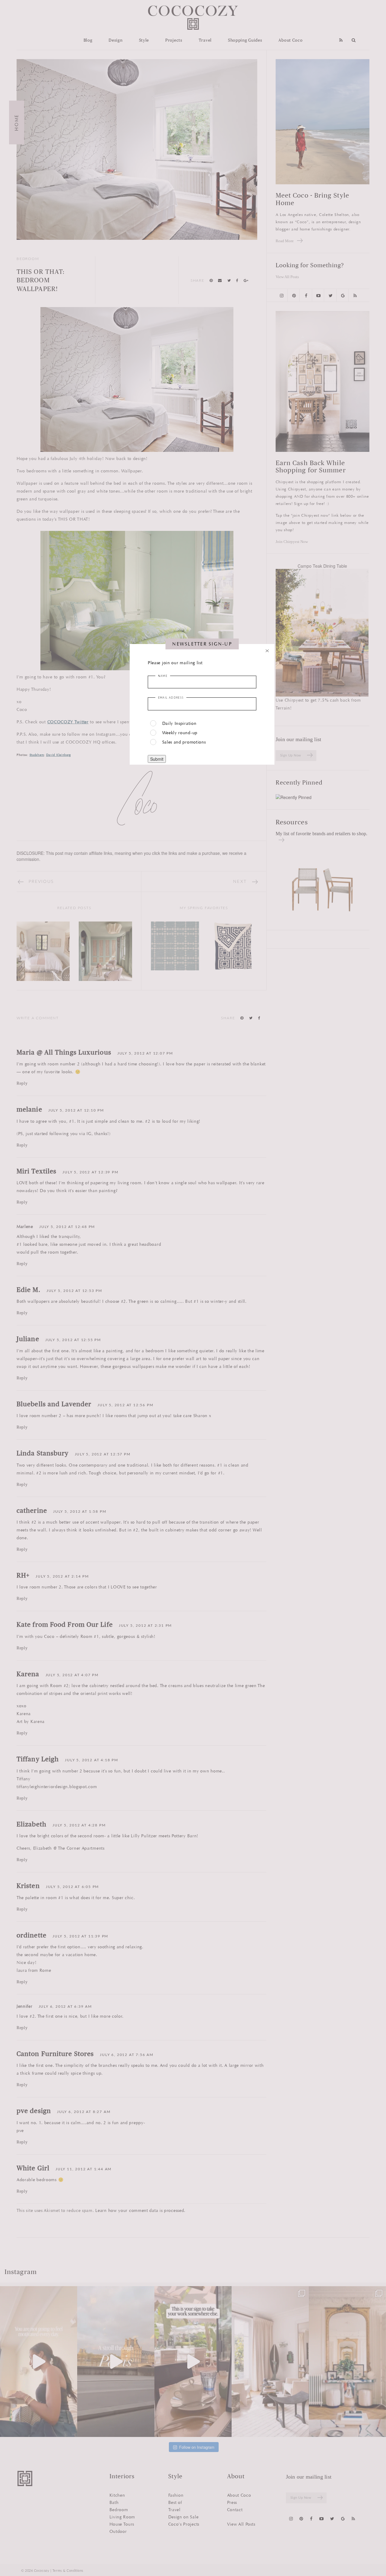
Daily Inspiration (179, 723)
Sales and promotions (184, 742)
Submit (157, 759)
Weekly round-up (180, 733)
